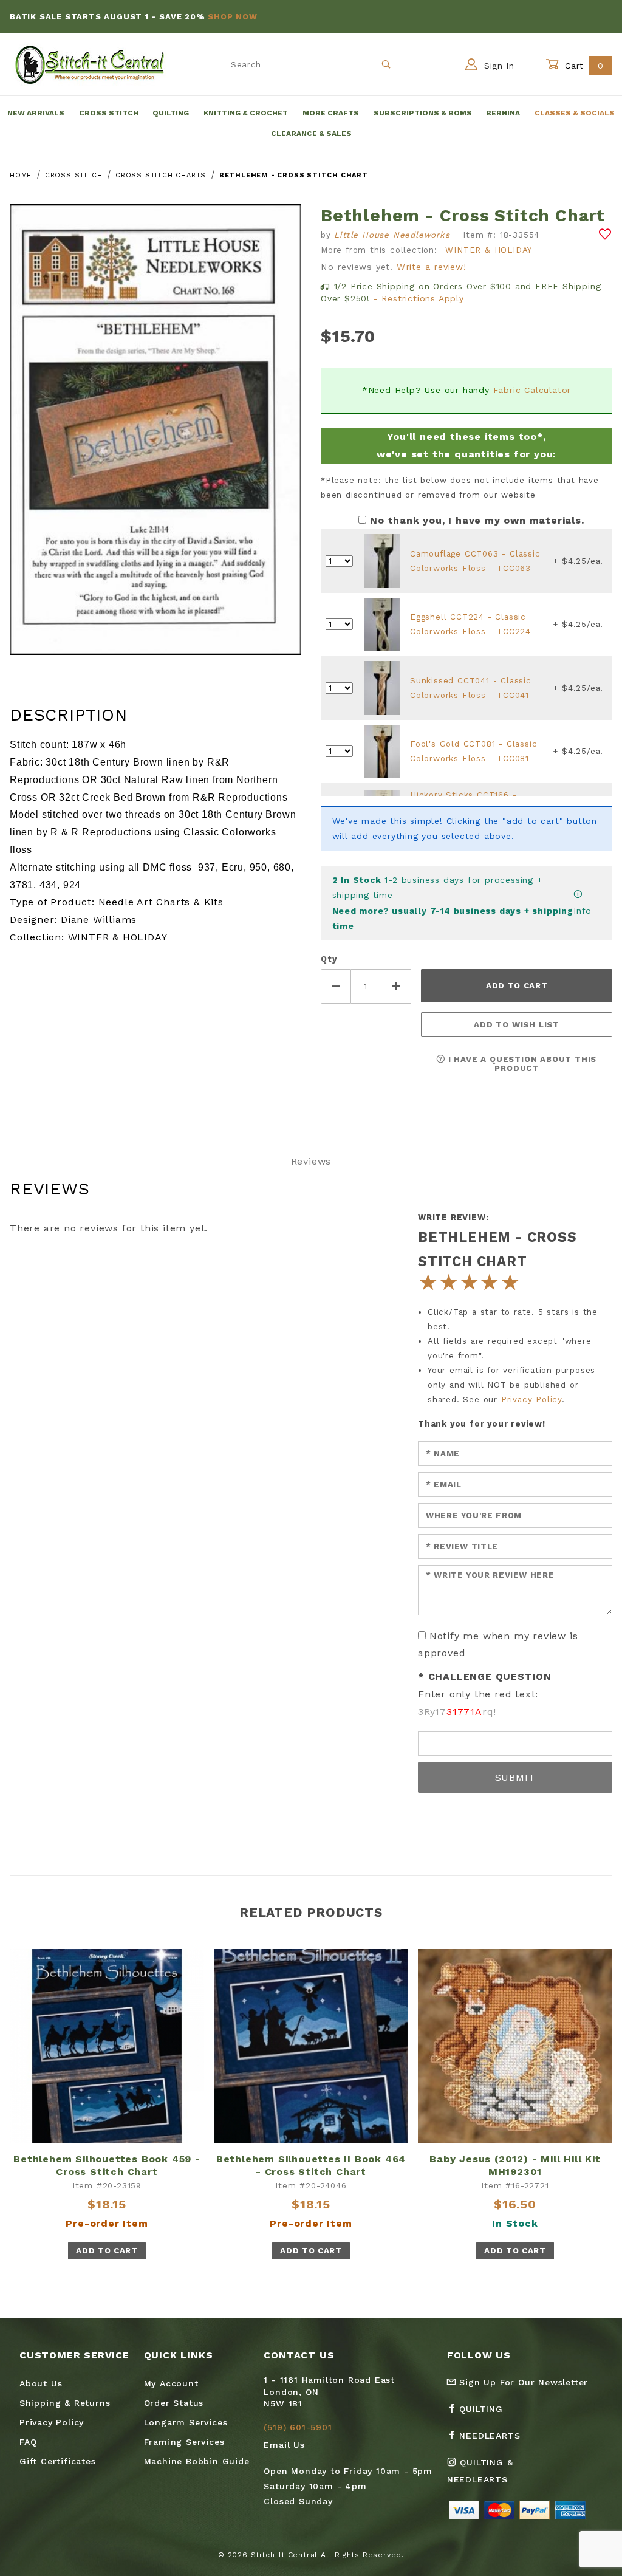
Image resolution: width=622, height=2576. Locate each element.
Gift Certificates (58, 2461)
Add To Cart (107, 2251)
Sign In (497, 66)
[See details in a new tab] (382, 560)
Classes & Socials (575, 113)
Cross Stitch (109, 113)
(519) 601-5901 (298, 2427)
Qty (329, 959)
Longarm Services (186, 2422)
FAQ (28, 2442)
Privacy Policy (531, 1399)
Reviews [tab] (311, 1161)
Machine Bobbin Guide (197, 2461)
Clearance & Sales (311, 134)
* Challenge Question (485, 1677)
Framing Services (184, 2442)
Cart (583, 66)
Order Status (174, 2403)
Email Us (284, 2445)
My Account (171, 2383)
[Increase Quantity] (397, 986)
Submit (515, 1777)
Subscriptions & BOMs (423, 113)
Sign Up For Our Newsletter (522, 2382)
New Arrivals (36, 113)
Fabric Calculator (532, 390)
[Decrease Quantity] (336, 986)
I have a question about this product (521, 1064)
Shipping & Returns (65, 2403)
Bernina (503, 113)
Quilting (171, 113)
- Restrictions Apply (419, 298)
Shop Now (232, 17)
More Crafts (331, 113)
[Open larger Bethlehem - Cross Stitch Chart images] (155, 438)
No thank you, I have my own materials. (477, 520)
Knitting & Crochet (246, 113)
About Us (41, 2383)
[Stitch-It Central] (90, 64)
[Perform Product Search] (387, 64)
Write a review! (432, 267)
